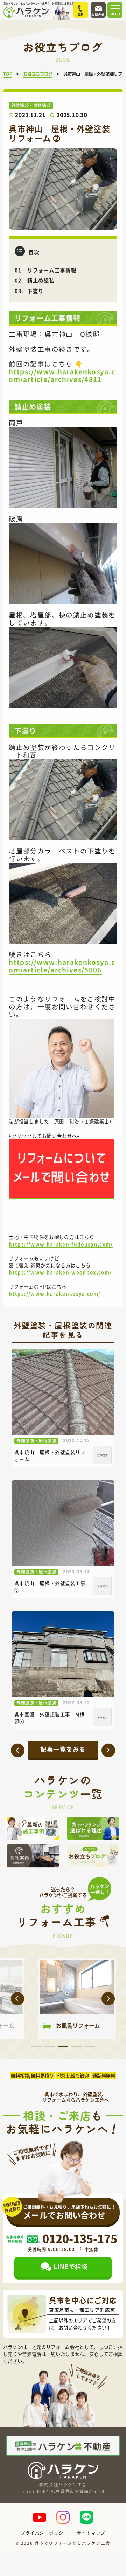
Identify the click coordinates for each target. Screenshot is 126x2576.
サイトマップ (91, 2533)
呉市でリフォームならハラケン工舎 (73, 2543)
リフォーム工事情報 (52, 270)
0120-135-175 (80, 2239)
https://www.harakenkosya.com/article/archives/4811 (62, 375)
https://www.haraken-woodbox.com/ (60, 1272)
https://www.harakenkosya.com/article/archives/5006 (62, 966)
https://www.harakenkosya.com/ (55, 1293)
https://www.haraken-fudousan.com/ (61, 1244)
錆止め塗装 (41, 280)
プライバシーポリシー (44, 2533)
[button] (17, 1998)
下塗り (36, 291)
